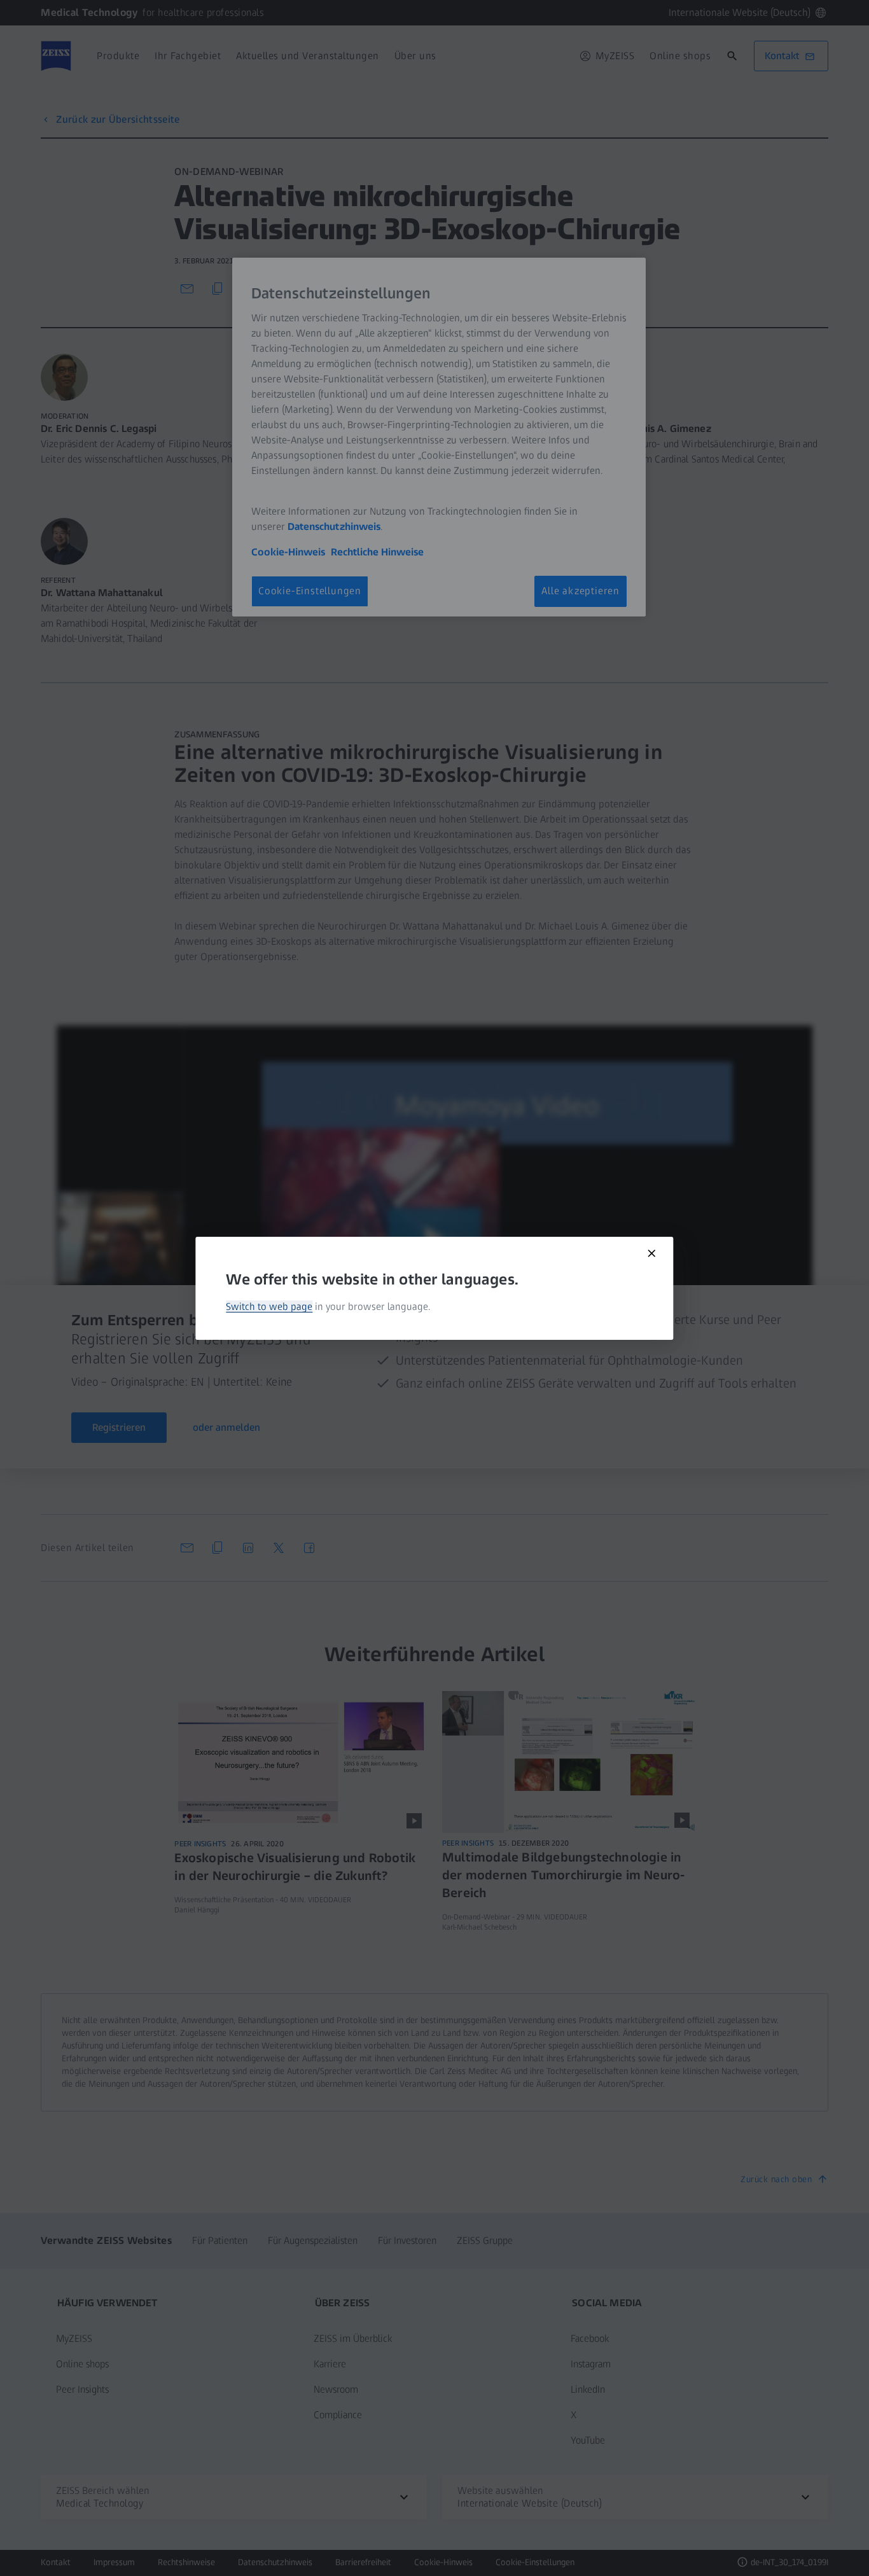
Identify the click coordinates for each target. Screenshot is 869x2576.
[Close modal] (652, 1253)
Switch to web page (269, 1306)
